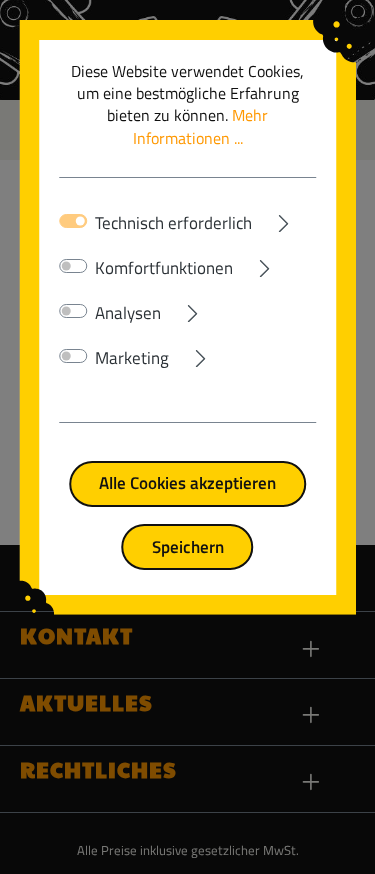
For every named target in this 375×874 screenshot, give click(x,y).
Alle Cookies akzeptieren (187, 482)
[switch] (73, 266)
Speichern (188, 546)
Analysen (128, 313)
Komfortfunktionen (164, 268)
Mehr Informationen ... (201, 126)
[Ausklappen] (284, 219)
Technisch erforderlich (173, 223)
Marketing (132, 358)
